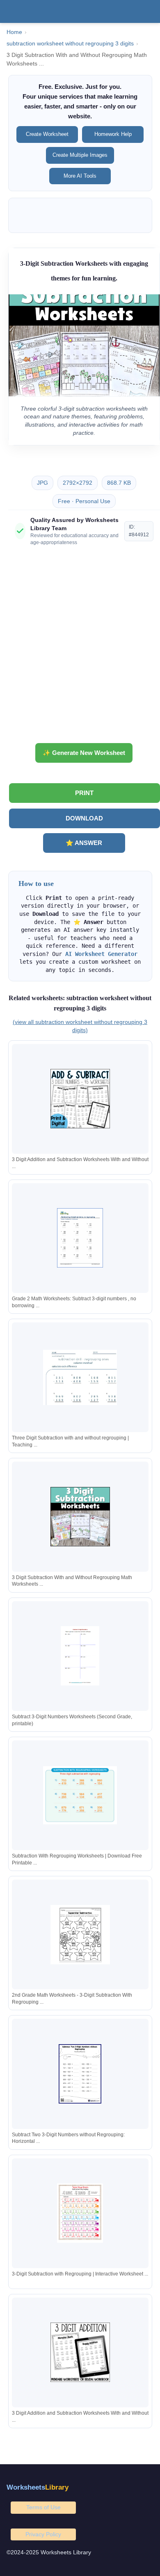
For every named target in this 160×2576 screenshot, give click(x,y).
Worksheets (38, 2487)
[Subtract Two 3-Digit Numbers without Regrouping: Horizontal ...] (80, 2074)
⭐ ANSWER (84, 843)
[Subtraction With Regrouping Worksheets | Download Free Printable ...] (80, 1795)
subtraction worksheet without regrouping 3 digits (70, 44)
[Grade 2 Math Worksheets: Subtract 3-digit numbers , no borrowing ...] (80, 1238)
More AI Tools (80, 176)
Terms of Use (43, 2507)
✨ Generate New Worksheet (84, 753)
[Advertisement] (80, 648)
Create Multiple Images (80, 155)
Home (14, 32)
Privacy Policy (43, 2534)
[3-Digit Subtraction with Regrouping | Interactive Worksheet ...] (80, 2213)
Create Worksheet (47, 134)
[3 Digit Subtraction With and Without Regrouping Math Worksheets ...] (80, 1517)
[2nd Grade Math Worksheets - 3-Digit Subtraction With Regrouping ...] (80, 1935)
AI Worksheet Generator (101, 954)
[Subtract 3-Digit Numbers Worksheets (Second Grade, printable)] (80, 1656)
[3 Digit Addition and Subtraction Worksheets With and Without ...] (80, 1099)
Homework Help (113, 134)
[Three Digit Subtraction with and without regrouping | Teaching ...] (80, 1377)
